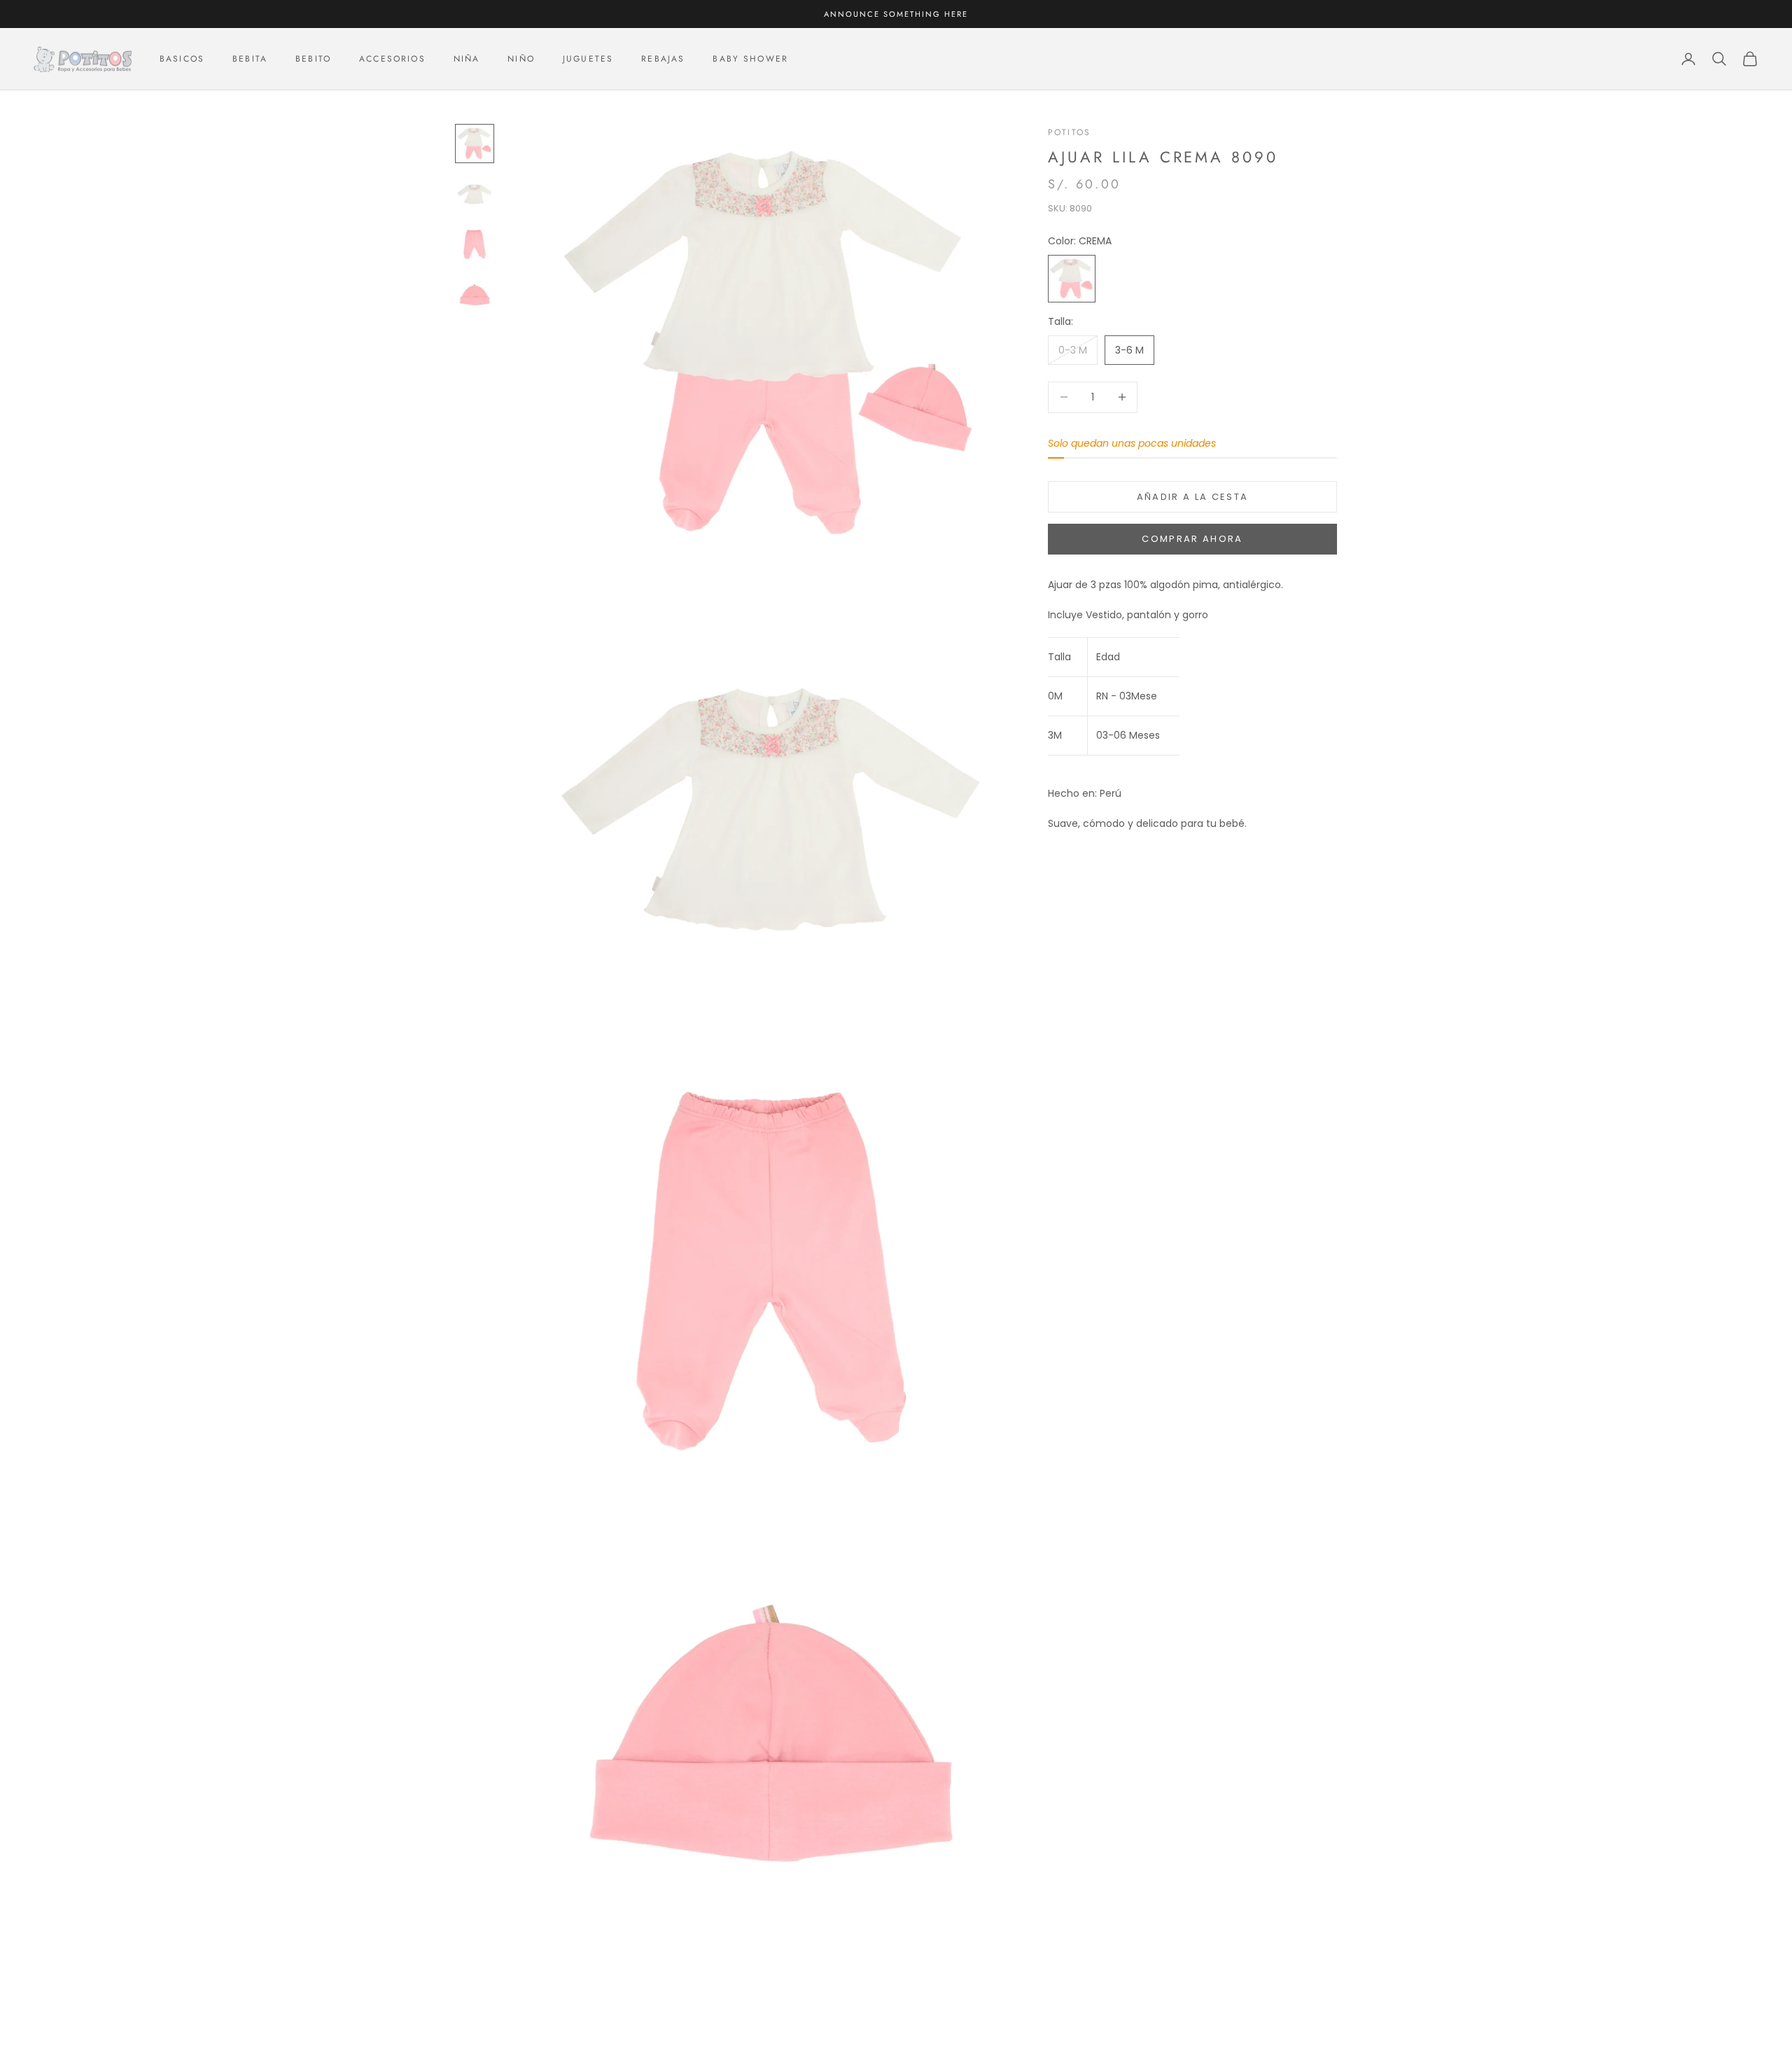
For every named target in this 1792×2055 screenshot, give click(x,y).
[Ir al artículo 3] (475, 244)
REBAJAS (663, 59)
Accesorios (392, 59)
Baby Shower (750, 59)
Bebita (250, 59)
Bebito (313, 59)
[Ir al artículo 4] (475, 295)
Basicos (182, 59)
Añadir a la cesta (1193, 497)
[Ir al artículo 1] (475, 144)
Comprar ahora (1192, 539)
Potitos (1069, 132)
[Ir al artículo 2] (475, 194)
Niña (467, 59)
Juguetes (588, 59)
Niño (521, 59)
